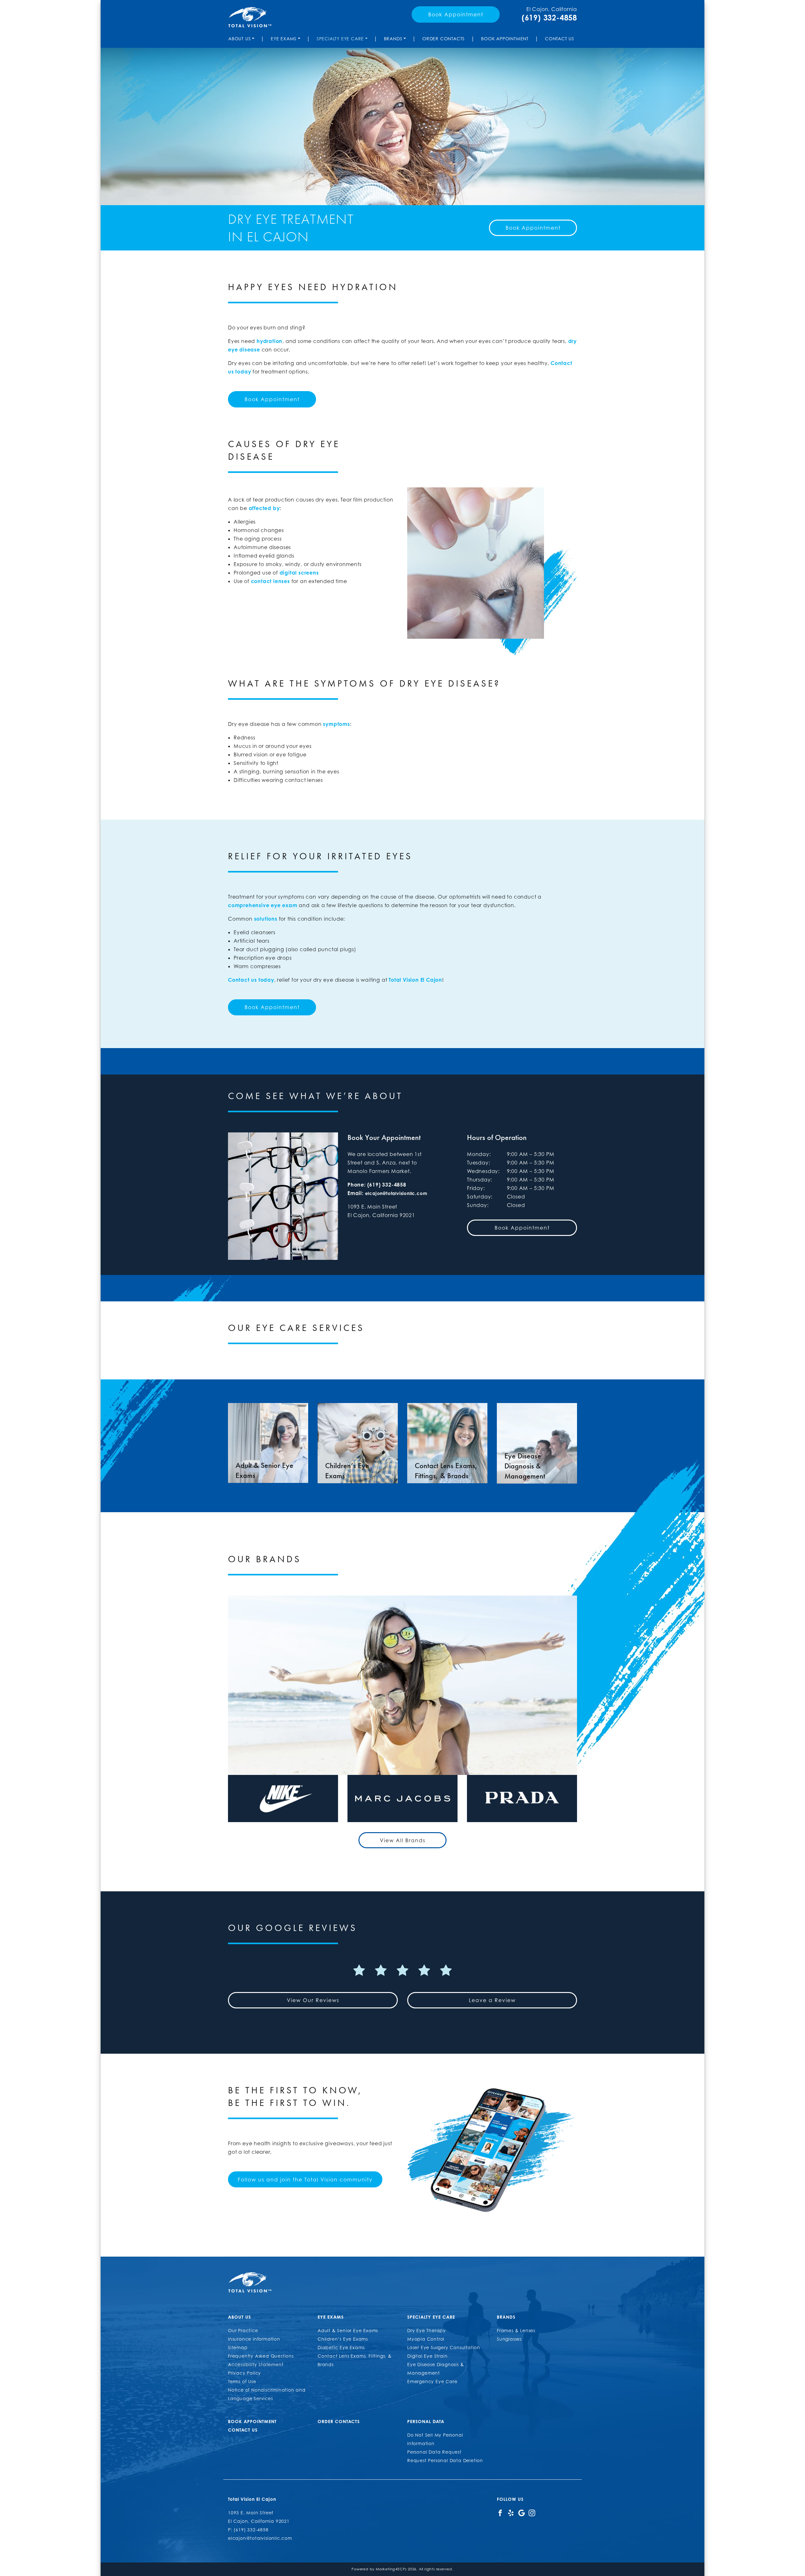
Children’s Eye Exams (343, 2339)
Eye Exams (284, 39)
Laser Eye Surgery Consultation (444, 2347)
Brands (393, 39)
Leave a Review (492, 2000)
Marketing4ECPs (391, 2569)
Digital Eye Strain (427, 2356)
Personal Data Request (434, 2452)
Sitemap (238, 2347)
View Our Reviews (313, 2000)
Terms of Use (242, 2381)
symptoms (336, 724)
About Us (239, 39)
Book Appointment (456, 14)
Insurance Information (254, 2339)
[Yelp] (511, 2513)
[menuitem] (243, 39)
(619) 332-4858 (549, 18)
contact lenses (270, 581)
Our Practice (243, 2330)
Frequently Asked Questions (261, 2356)
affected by (264, 508)
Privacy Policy (244, 2373)
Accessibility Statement (256, 2364)
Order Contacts (444, 39)
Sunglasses (509, 2339)
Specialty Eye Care (340, 39)
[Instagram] (532, 2513)
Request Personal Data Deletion (445, 2460)
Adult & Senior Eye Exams (348, 2330)
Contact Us (560, 39)
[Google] (522, 2513)
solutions (266, 919)
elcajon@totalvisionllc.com (396, 1193)
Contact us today (251, 980)
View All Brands (403, 1840)
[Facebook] (500, 2513)
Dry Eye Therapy (427, 2330)
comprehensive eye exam (263, 905)
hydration (269, 341)
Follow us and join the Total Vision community (305, 2180)
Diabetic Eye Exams (341, 2347)
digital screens (299, 573)
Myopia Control (426, 2339)
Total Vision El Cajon (415, 980)
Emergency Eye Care (432, 2381)
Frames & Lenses (516, 2330)
